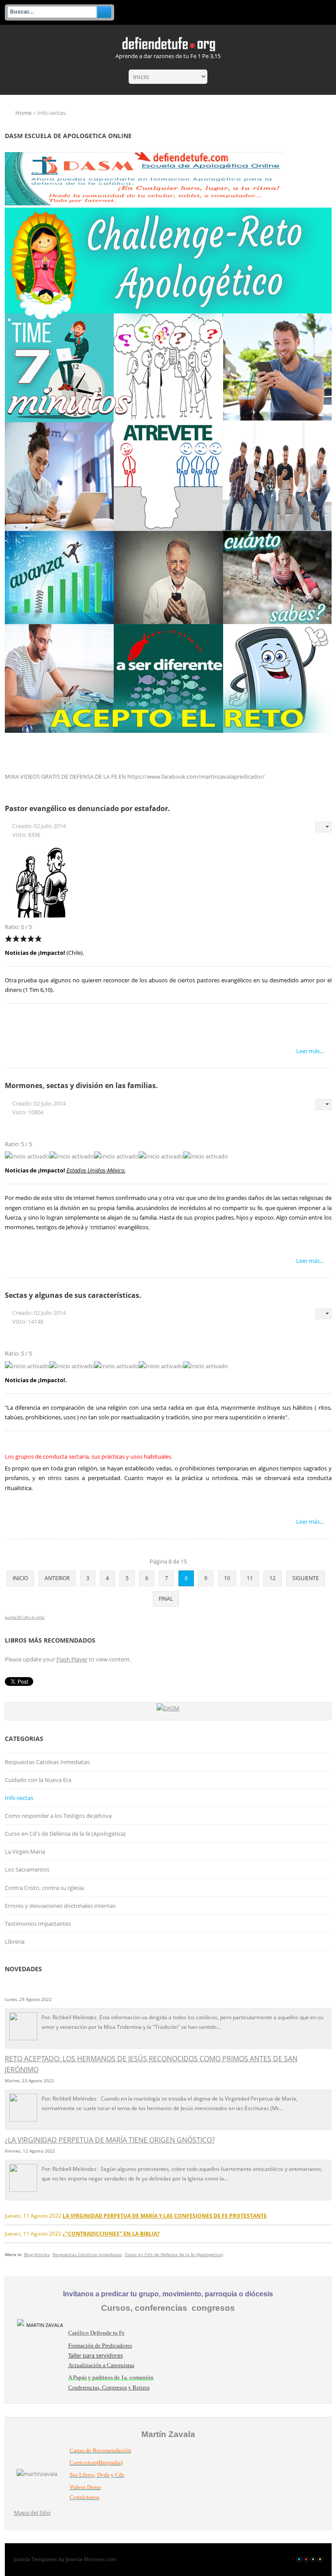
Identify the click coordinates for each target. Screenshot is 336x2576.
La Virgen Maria (25, 1851)
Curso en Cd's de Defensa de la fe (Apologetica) (65, 1834)
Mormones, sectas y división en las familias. (81, 1085)
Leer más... (310, 1051)
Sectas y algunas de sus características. (73, 1295)
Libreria (15, 1942)
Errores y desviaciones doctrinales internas (60, 1906)
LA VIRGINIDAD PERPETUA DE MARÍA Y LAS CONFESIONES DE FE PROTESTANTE (165, 2215)
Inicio (20, 1578)
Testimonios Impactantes (38, 1924)
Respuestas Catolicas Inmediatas (47, 1762)
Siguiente (306, 1578)
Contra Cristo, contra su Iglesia (44, 1888)
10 (227, 1578)
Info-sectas (19, 1798)
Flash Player (72, 1659)
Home (23, 113)
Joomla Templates (35, 2559)
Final (166, 1599)
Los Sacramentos (27, 1869)
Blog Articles (37, 2254)
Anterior (57, 1578)
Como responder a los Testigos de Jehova (58, 1816)
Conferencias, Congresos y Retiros (109, 2387)
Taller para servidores (96, 2355)
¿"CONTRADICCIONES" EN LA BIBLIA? (111, 2233)
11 (250, 1578)
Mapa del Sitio (32, 2513)
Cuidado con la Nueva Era (38, 1780)
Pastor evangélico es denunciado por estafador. (87, 808)
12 (273, 1578)
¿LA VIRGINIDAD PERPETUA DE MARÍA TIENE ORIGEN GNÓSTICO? (110, 2140)
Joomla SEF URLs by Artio (25, 1617)
